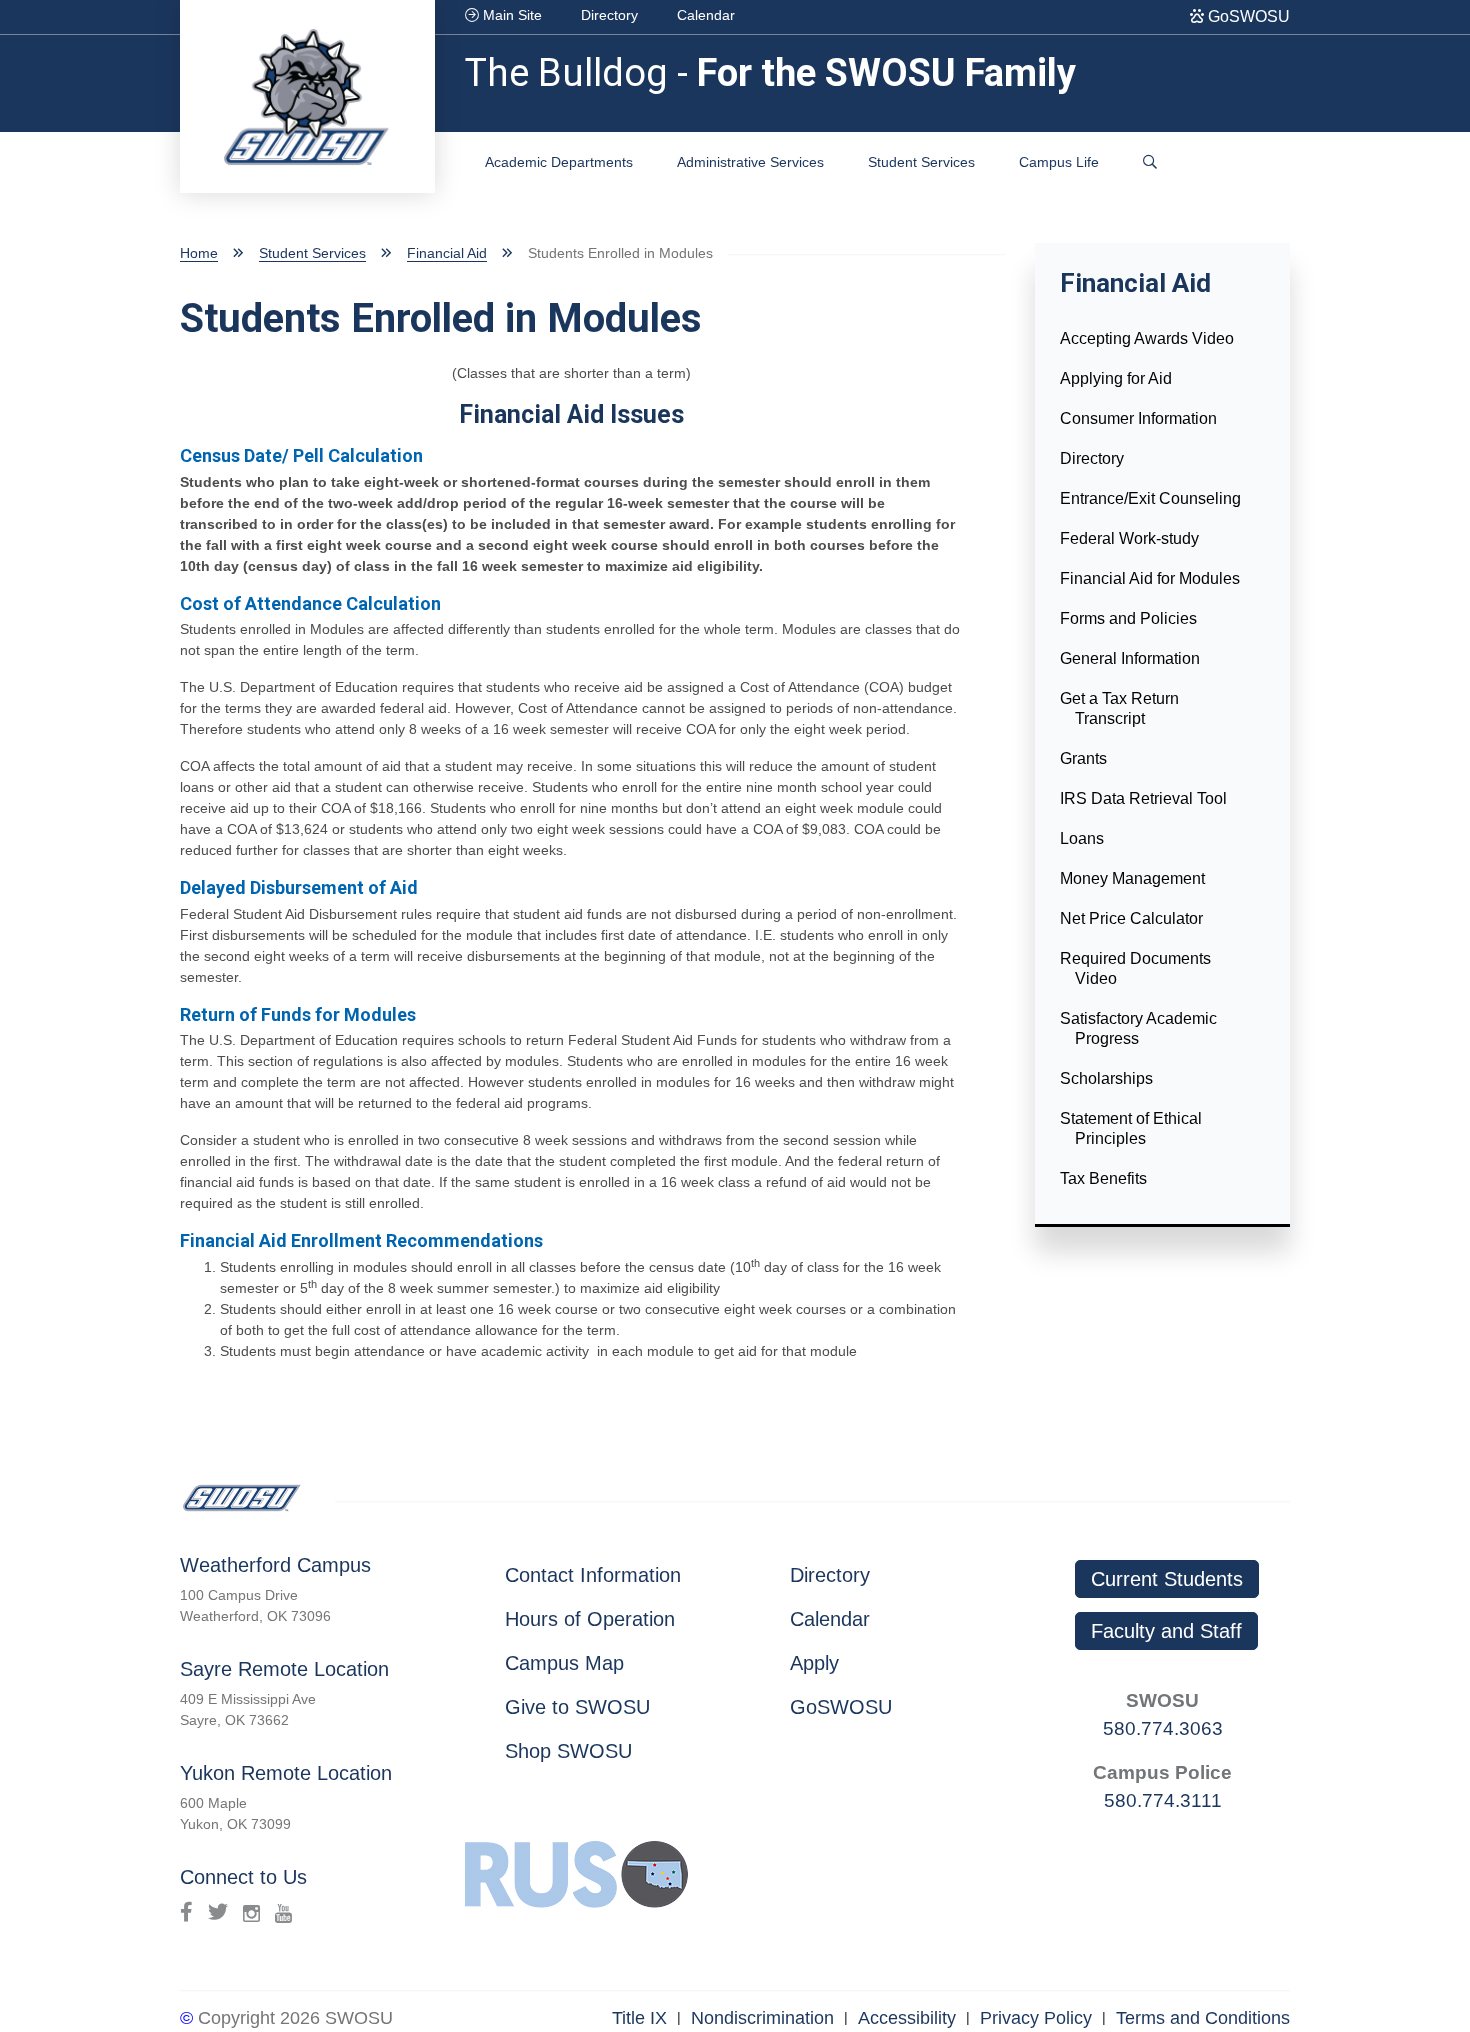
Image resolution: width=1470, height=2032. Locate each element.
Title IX (639, 2018)
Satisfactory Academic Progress (1138, 1028)
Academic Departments (559, 162)
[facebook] (186, 1912)
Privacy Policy (1036, 2018)
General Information (1130, 658)
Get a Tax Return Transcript (1119, 708)
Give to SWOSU (577, 1707)
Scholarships (1106, 1078)
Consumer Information (1138, 418)
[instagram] (251, 1912)
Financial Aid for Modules (1150, 578)
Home (199, 253)
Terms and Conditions (1203, 2018)
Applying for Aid (1116, 378)
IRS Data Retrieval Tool (1143, 798)
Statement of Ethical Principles (1131, 1128)
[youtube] (283, 1912)
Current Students (1167, 1579)
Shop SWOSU (568, 1751)
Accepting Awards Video (1147, 338)
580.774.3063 (1163, 1728)
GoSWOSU (1247, 16)
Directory (609, 15)
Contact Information (593, 1575)
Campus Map (564, 1663)
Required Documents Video (1135, 968)
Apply (814, 1663)
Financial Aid (447, 253)
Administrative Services (750, 162)
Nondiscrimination (762, 2018)
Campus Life (1059, 162)
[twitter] (218, 1912)
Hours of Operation (590, 1619)
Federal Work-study (1129, 538)
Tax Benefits (1103, 1178)
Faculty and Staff (1166, 1631)
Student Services (921, 162)
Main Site (510, 15)
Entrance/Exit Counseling (1150, 498)
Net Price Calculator (1131, 918)
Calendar (706, 15)
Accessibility (907, 2018)
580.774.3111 (1163, 1800)
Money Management (1132, 878)
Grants (1083, 758)
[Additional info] (1150, 162)
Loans (1082, 838)
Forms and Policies (1128, 618)
